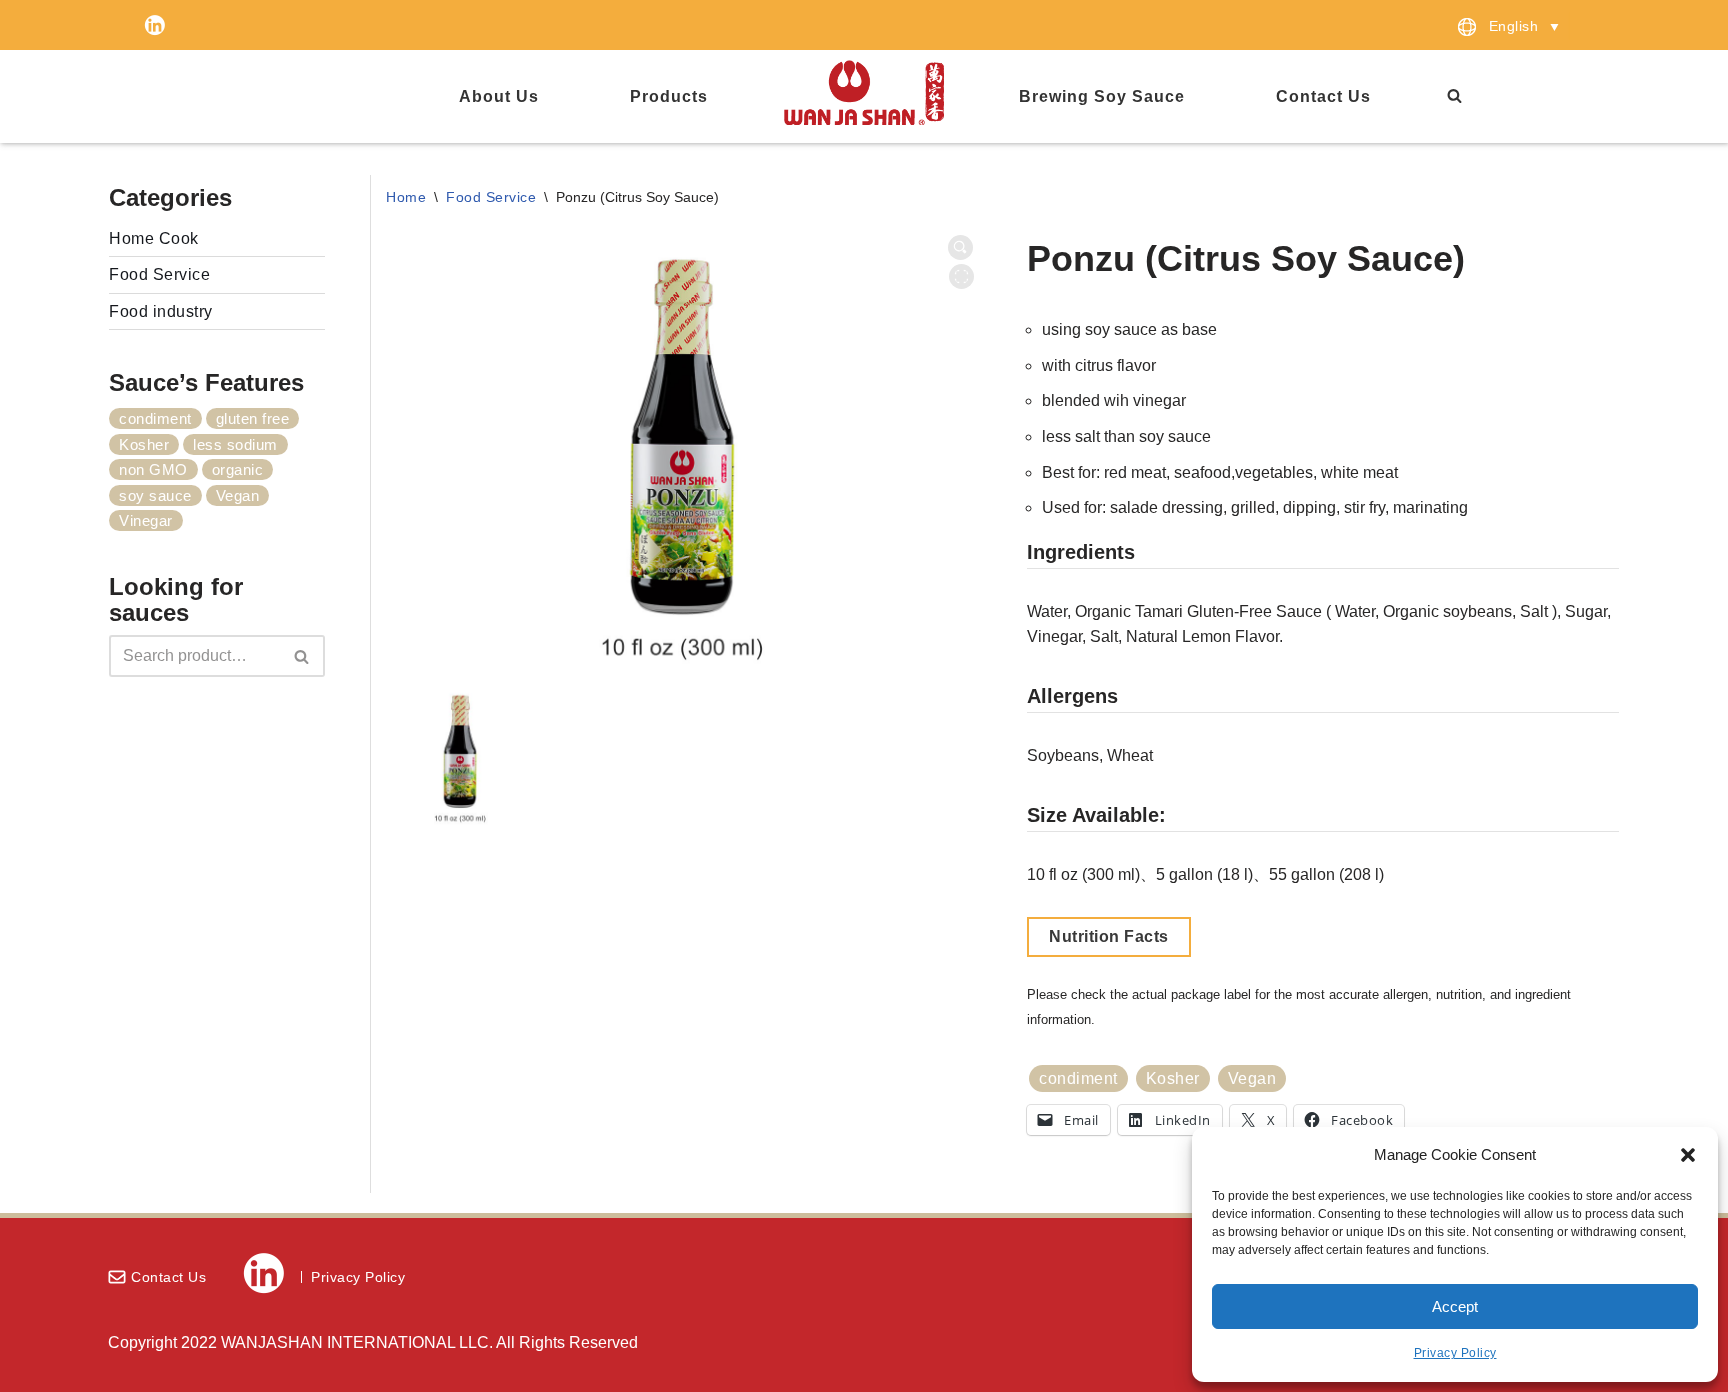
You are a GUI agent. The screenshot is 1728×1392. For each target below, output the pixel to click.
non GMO (153, 469)
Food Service (159, 274)
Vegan (238, 495)
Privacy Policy (1455, 1353)
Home (406, 197)
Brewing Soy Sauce (1102, 96)
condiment (155, 418)
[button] (1688, 1155)
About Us (499, 96)
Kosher (144, 444)
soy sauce (155, 495)
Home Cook (154, 238)
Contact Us (1323, 96)
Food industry (161, 311)
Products (669, 96)
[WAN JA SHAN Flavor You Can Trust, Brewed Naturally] (864, 92)
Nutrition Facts (1109, 936)
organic (238, 469)
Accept (1455, 1306)
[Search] (1487, 95)
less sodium (235, 444)
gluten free (253, 418)
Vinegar (146, 520)
